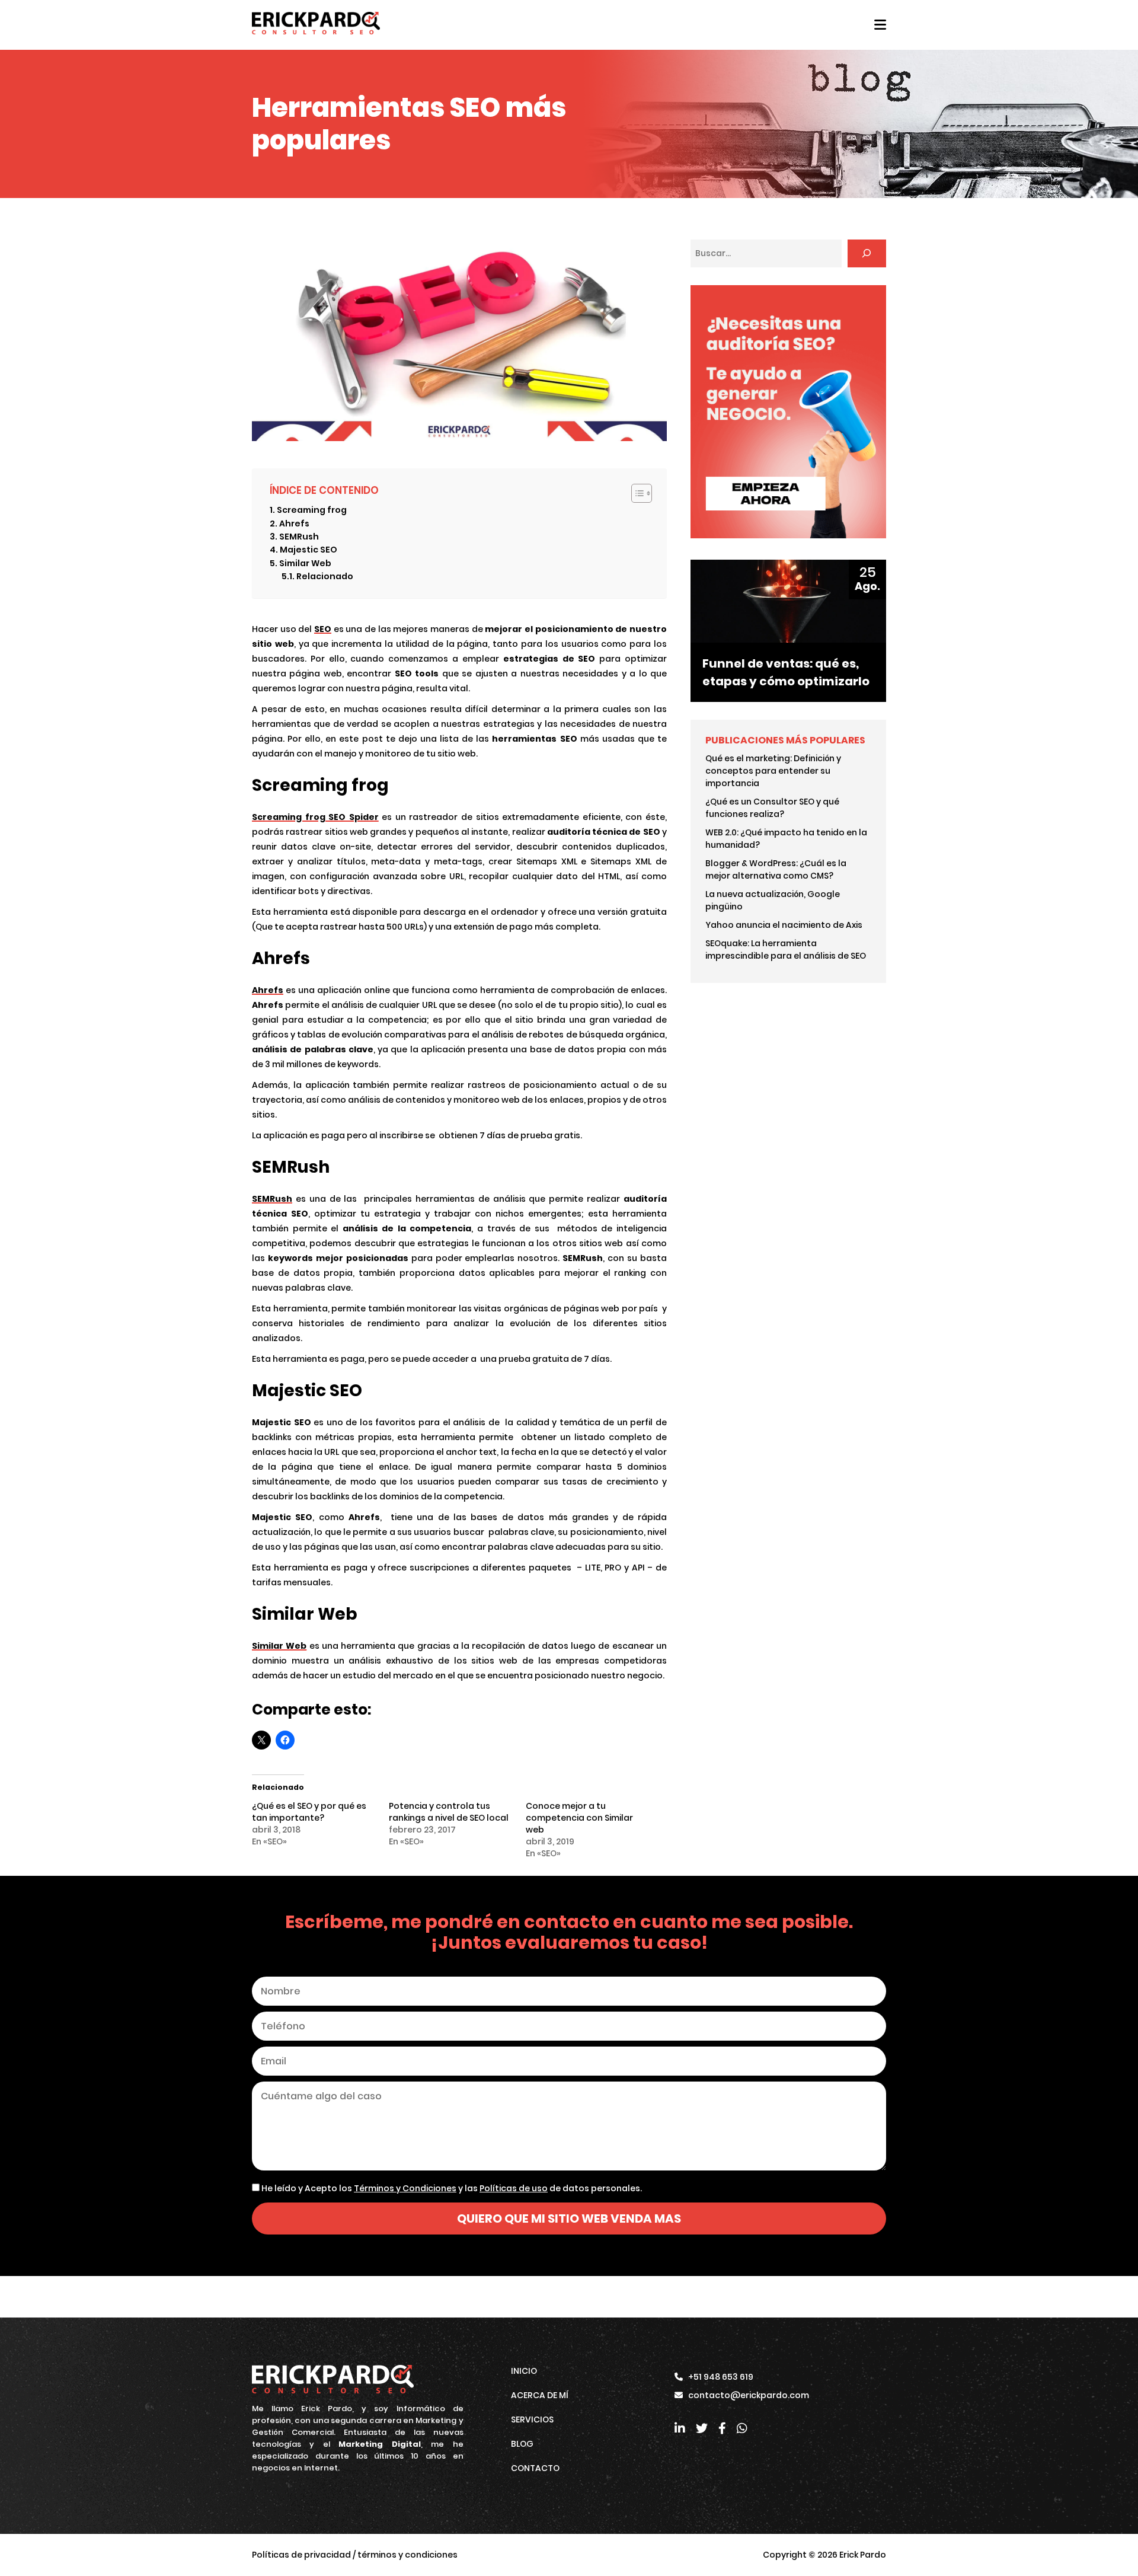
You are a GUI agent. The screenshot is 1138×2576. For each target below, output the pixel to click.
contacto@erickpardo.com (749, 2395)
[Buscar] (867, 253)
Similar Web (305, 563)
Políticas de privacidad (301, 2555)
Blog (522, 2444)
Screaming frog (312, 510)
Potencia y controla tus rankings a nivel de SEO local (449, 1812)
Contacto (535, 2468)
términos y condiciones (407, 2555)
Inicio (524, 2371)
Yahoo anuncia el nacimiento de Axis (784, 925)
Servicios (532, 2419)
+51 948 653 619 (721, 2377)
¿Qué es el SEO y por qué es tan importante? (309, 1812)
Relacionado (325, 576)
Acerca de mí (540, 2395)
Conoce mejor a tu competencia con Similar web (579, 1818)
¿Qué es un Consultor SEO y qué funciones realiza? (772, 808)
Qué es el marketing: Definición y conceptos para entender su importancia (773, 771)
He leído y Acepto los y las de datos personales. (451, 2188)
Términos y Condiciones (405, 2188)
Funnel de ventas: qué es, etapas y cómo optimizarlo (786, 672)
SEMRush (299, 537)
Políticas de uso (514, 2188)
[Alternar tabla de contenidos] (636, 493)
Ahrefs (294, 524)
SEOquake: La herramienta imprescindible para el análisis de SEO (786, 949)
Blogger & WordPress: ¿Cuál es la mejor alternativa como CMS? (776, 869)
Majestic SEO (309, 550)
